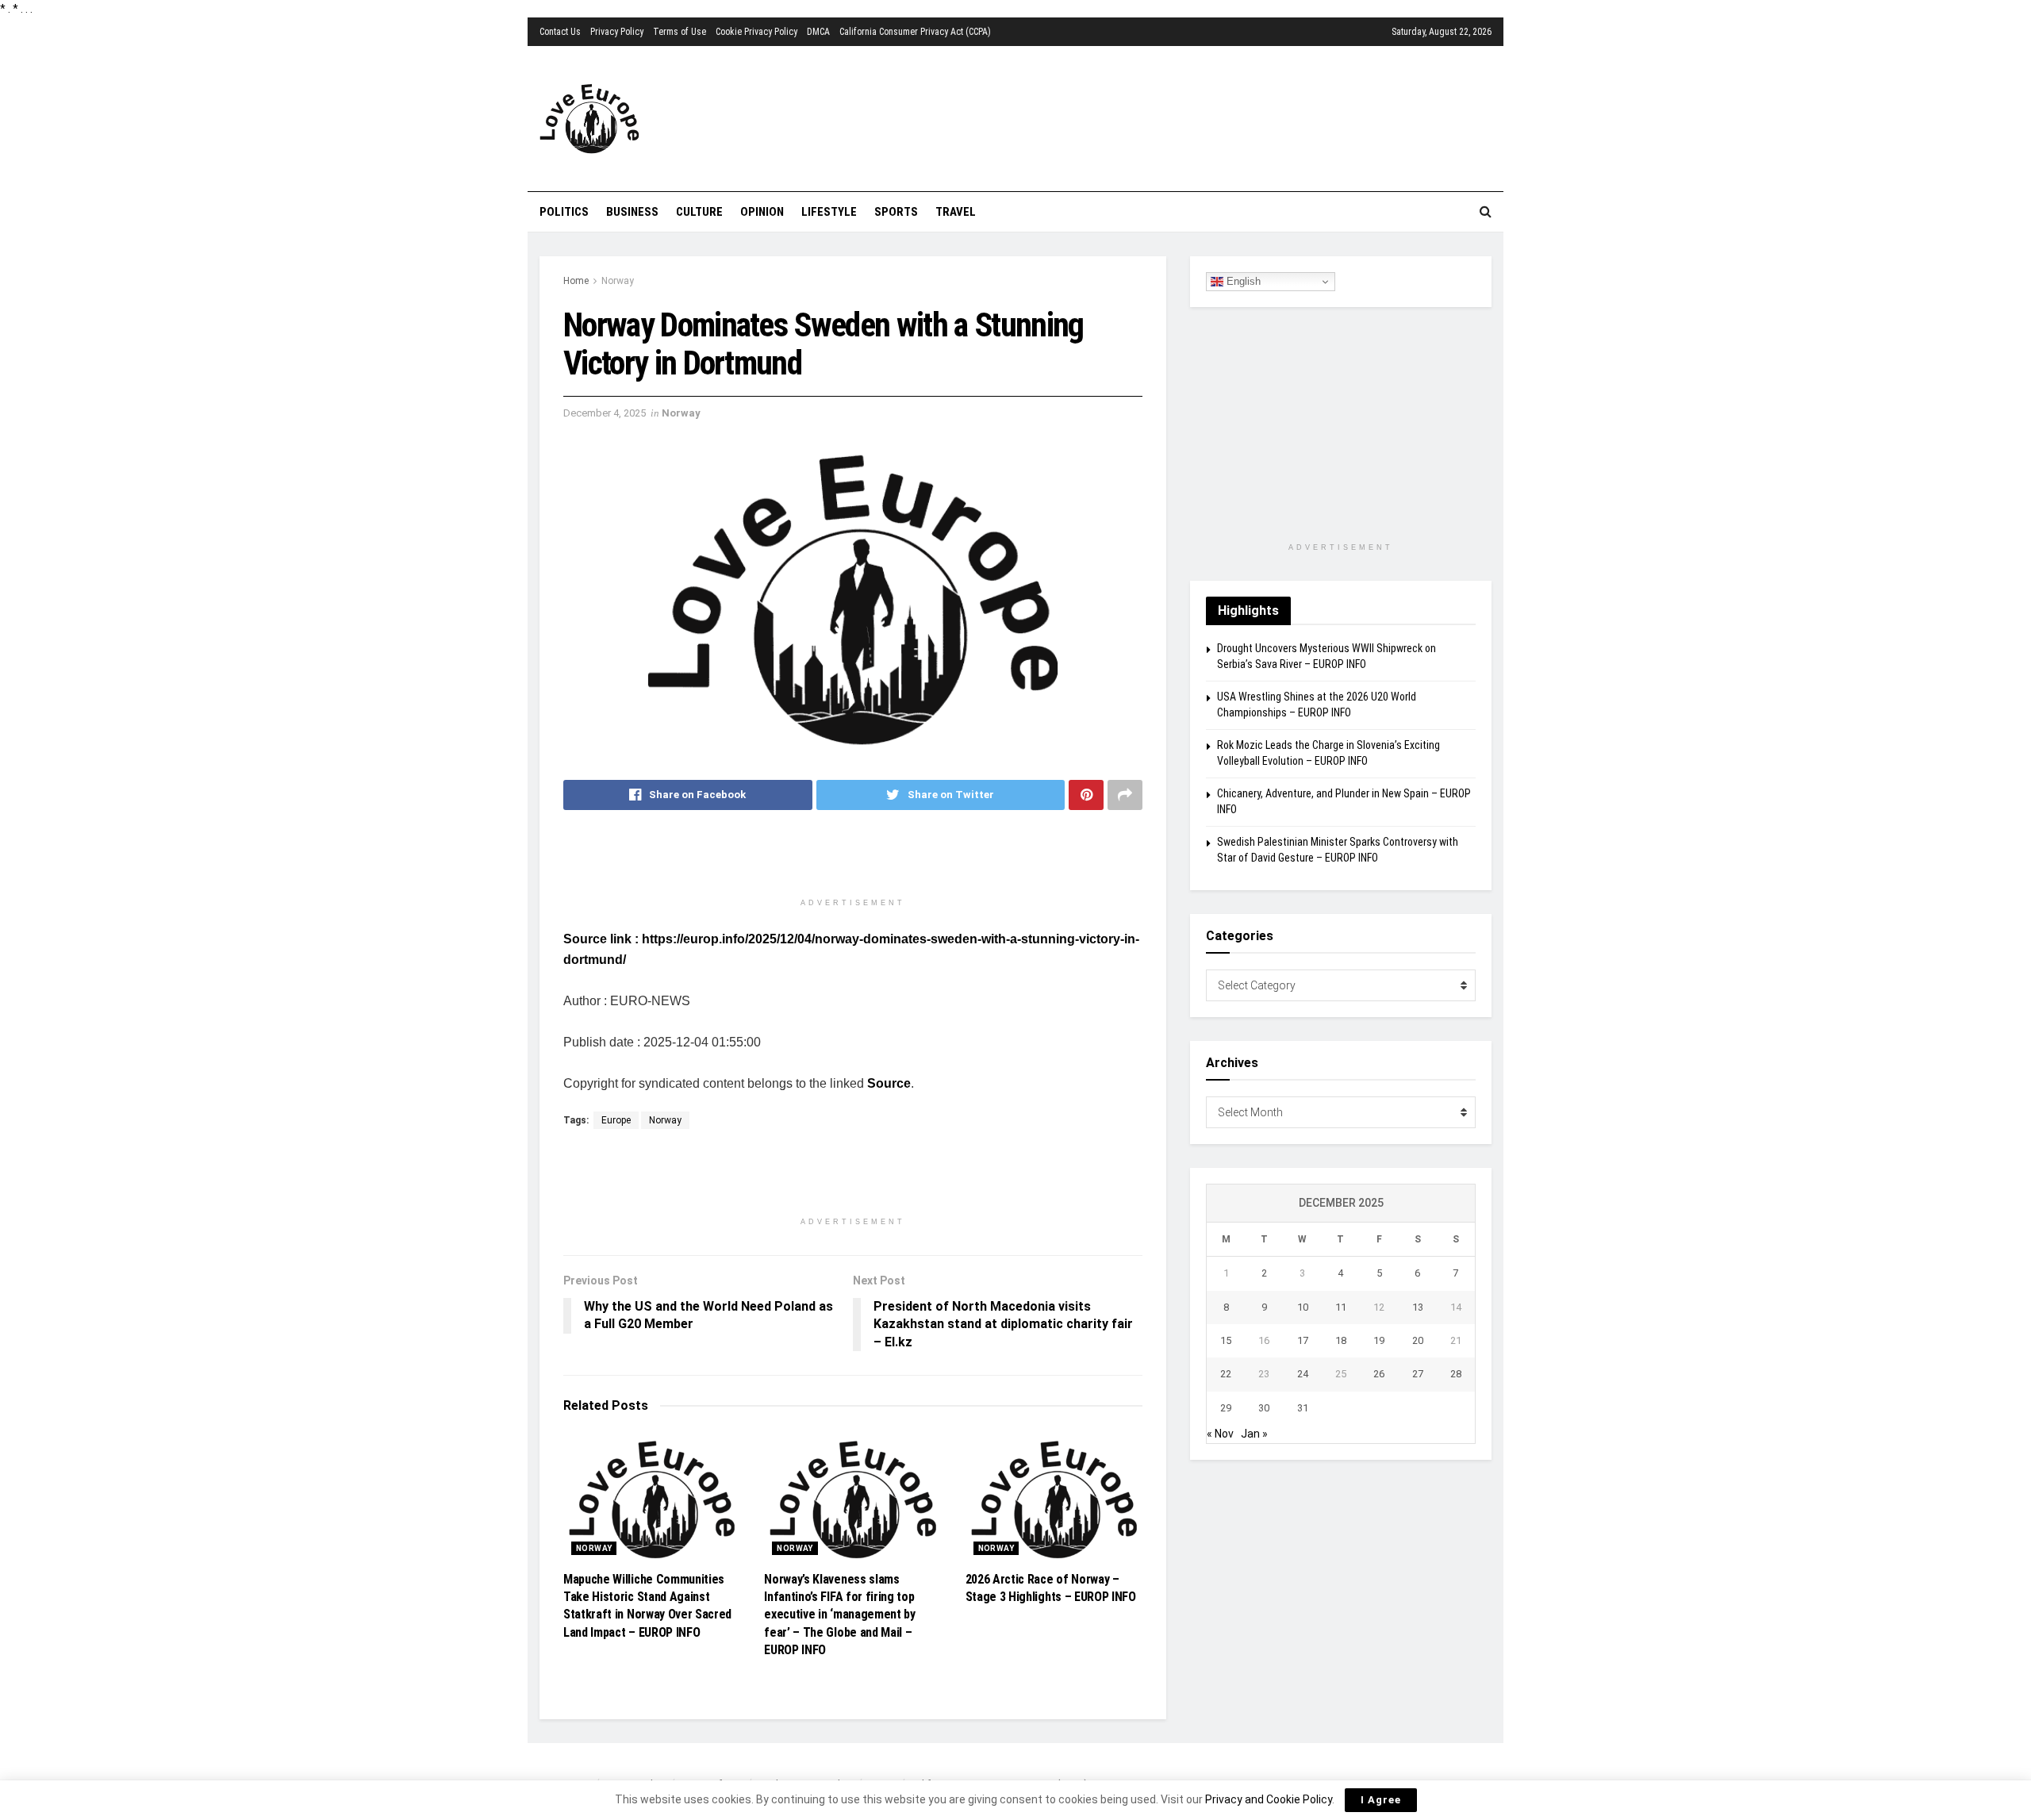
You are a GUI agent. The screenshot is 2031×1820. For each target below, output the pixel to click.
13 (1418, 1307)
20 (1418, 1340)
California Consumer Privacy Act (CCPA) (915, 32)
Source (889, 1083)
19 (1379, 1340)
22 (1226, 1374)
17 (1303, 1340)
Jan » (1254, 1434)
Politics (564, 212)
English (1242, 281)
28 (1456, 1374)
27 (1418, 1374)
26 (1379, 1374)
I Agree (1381, 1800)
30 (1264, 1408)
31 (1303, 1408)
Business (632, 212)
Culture (699, 212)
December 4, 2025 (605, 413)
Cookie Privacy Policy (756, 32)
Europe (616, 1120)
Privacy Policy (617, 32)
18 (1341, 1340)
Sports (896, 212)
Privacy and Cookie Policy (1269, 1799)
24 (1303, 1374)
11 (1341, 1307)
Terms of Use (680, 32)
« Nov (1220, 1434)
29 (1226, 1408)
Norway (618, 281)
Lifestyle (829, 212)
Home (576, 281)
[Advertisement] (1107, 117)
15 (1226, 1340)
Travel (956, 212)
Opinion (762, 212)
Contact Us (560, 32)
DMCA (818, 32)
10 (1303, 1307)
